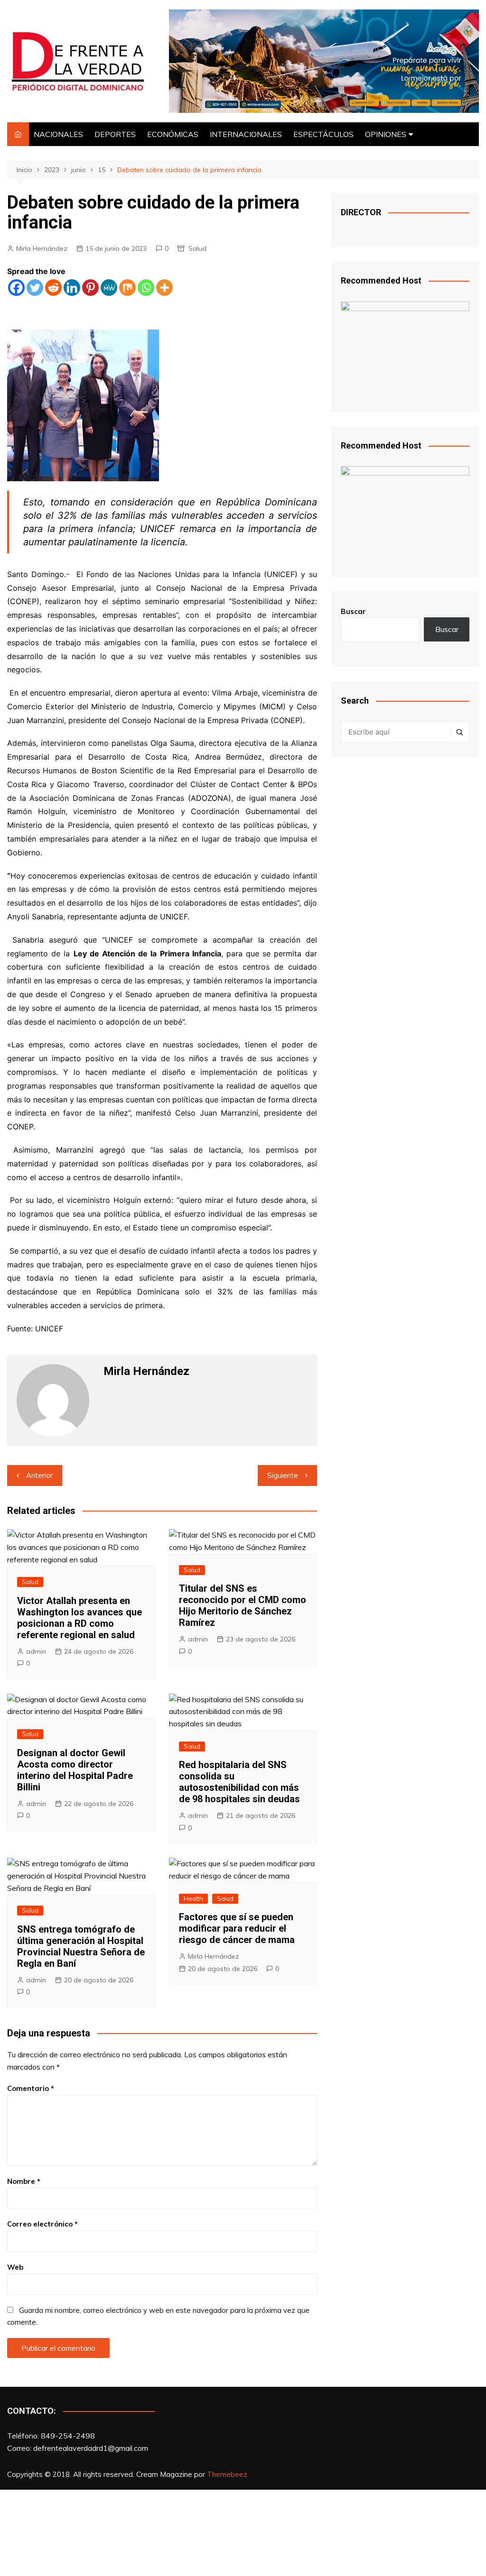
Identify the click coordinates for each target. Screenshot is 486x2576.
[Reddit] (53, 288)
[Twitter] (35, 288)
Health (193, 1898)
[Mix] (127, 288)
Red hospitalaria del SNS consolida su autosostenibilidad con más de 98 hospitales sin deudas (239, 1782)
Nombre (24, 2181)
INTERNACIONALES (246, 134)
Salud (197, 248)
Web (15, 2267)
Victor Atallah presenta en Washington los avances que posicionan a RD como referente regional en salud (79, 1618)
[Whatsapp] (146, 288)
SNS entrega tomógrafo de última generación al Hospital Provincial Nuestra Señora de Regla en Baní (81, 1946)
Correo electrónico (42, 2224)
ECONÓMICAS (173, 134)
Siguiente (283, 1475)
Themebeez (227, 2474)
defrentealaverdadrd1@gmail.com (91, 2448)
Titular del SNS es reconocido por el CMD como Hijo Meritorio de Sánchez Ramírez (243, 1605)
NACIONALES (58, 134)
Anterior (39, 1475)
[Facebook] (16, 288)
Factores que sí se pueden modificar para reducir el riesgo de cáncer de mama (237, 1928)
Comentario (31, 2088)
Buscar (353, 611)
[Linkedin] (72, 288)
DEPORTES (115, 134)
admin (36, 1651)
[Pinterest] (90, 288)
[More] (164, 288)
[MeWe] (109, 288)
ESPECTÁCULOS (323, 134)
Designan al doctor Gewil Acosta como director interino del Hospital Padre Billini (75, 1770)
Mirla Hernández (42, 248)
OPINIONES (386, 134)
